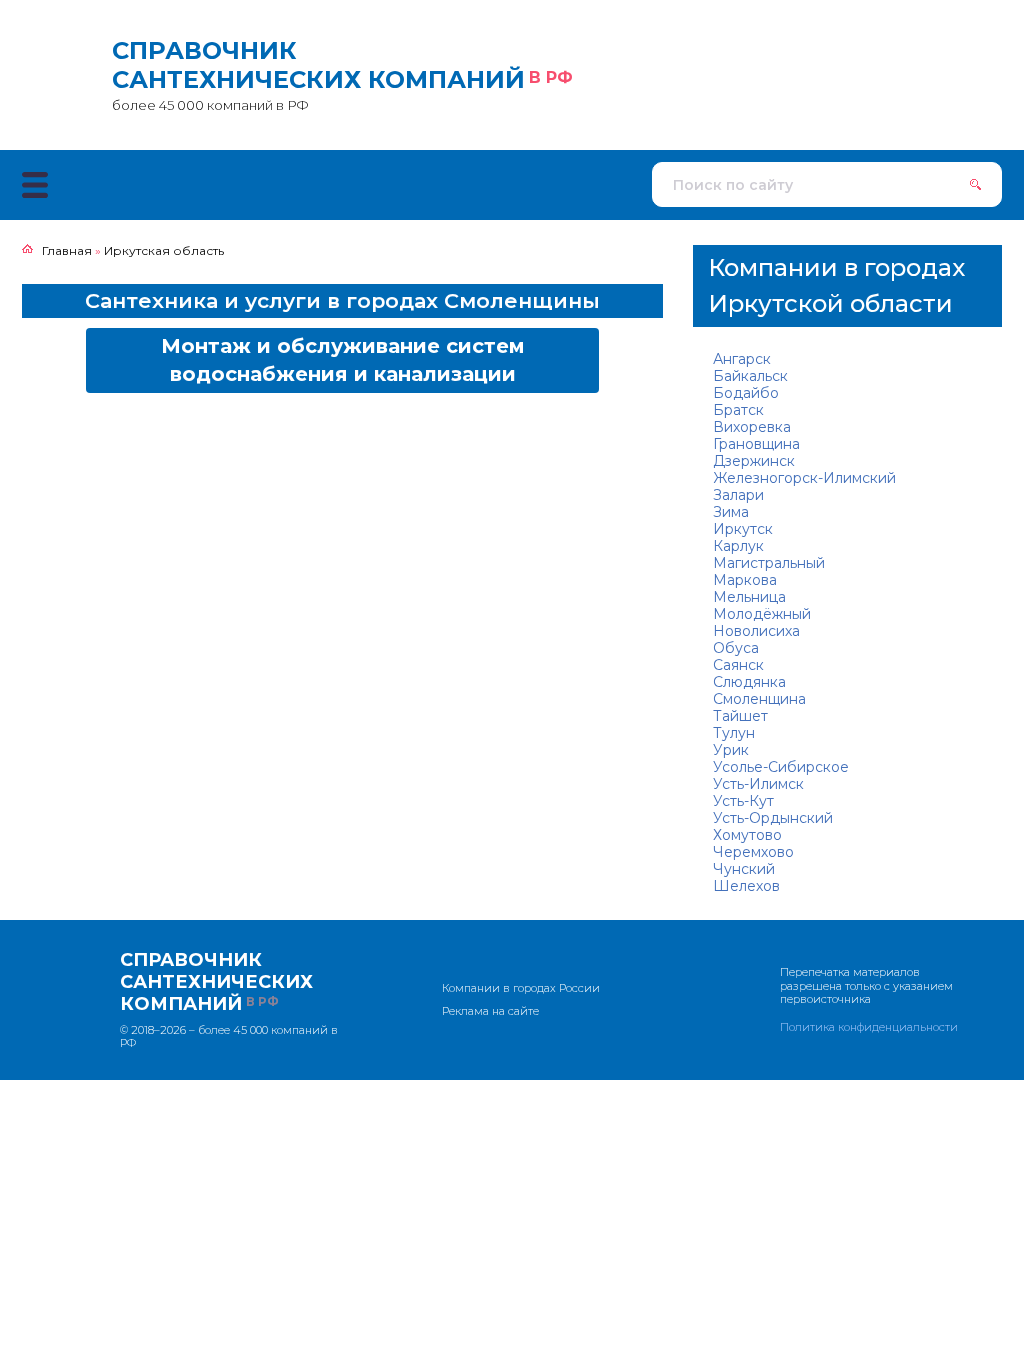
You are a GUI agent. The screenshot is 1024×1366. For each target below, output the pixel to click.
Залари (738, 495)
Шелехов (746, 886)
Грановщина (756, 444)
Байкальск (750, 376)
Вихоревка (752, 427)
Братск (738, 410)
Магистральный (769, 563)
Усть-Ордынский (773, 818)
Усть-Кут (743, 801)
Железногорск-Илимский (804, 478)
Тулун (734, 733)
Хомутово (747, 835)
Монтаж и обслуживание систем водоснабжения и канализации (343, 360)
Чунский (744, 869)
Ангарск (742, 359)
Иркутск (743, 529)
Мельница (749, 597)
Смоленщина (759, 699)
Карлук (738, 546)
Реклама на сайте (490, 1011)
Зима (731, 512)
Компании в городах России (521, 988)
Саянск (738, 665)
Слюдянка (749, 682)
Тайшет (740, 716)
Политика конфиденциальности (869, 1027)
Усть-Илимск (758, 784)
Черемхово (753, 852)
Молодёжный (762, 614)
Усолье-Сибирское (781, 767)
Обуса (736, 648)
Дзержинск (754, 461)
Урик (731, 750)
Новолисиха (756, 631)
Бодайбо (746, 393)
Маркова (745, 580)
